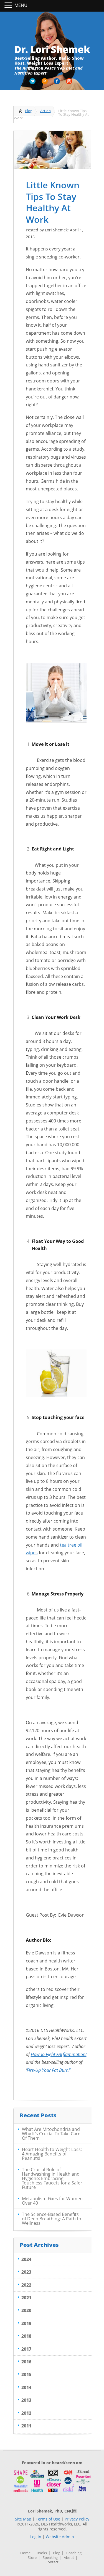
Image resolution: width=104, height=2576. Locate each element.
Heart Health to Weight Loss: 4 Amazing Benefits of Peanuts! (52, 2154)
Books (42, 2553)
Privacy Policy (77, 2519)
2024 (26, 2259)
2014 (26, 2387)
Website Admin (60, 2537)
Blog (29, 111)
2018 (26, 2336)
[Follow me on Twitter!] (33, 83)
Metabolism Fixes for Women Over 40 (52, 2201)
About (69, 2558)
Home (25, 2553)
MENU (21, 5)
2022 (26, 2285)
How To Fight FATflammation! (59, 2054)
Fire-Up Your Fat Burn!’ (49, 2070)
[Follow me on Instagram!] (70, 83)
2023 (26, 2272)
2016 (26, 2362)
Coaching (74, 2553)
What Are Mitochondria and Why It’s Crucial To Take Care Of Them (51, 2134)
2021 (26, 2298)
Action (45, 111)
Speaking (50, 2558)
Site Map (23, 2519)
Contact (52, 2562)
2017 (26, 2349)
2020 (26, 2310)
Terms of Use (48, 2519)
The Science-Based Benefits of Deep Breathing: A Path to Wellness (52, 2219)
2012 (26, 2413)
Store (32, 2558)
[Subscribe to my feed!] (45, 83)
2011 (26, 2426)
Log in (36, 2537)
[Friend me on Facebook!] (57, 83)
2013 (26, 2400)
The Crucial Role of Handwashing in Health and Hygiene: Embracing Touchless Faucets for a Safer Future (52, 2178)
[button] (9, 6)
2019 (26, 2323)
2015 (26, 2374)
